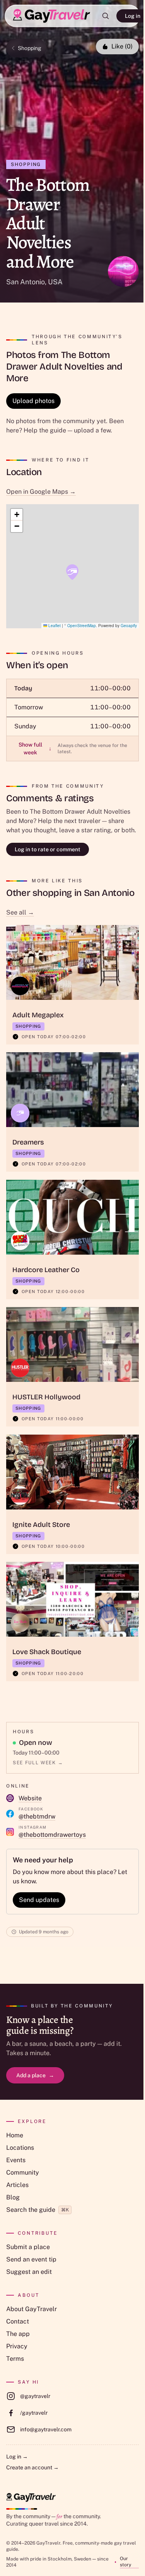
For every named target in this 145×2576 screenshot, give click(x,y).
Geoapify (129, 626)
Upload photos (33, 401)
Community (23, 2172)
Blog (13, 2197)
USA (55, 282)
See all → (20, 912)
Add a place (35, 2075)
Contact (18, 2321)
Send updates (39, 1900)
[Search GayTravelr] (106, 16)
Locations (20, 2148)
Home (15, 2135)
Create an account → (32, 2467)
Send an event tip (31, 2259)
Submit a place (28, 2247)
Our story (125, 2562)
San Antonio (26, 282)
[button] (72, 572)
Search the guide (38, 2210)
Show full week (35, 749)
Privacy (17, 2346)
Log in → (17, 2457)
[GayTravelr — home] (31, 2497)
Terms (15, 2359)
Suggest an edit (29, 2272)
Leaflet (54, 626)
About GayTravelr (32, 2309)
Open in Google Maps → (41, 492)
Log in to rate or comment (48, 849)
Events (16, 2160)
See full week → (38, 1763)
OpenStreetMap (82, 626)
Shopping (30, 48)
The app (18, 2334)
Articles (17, 2185)
